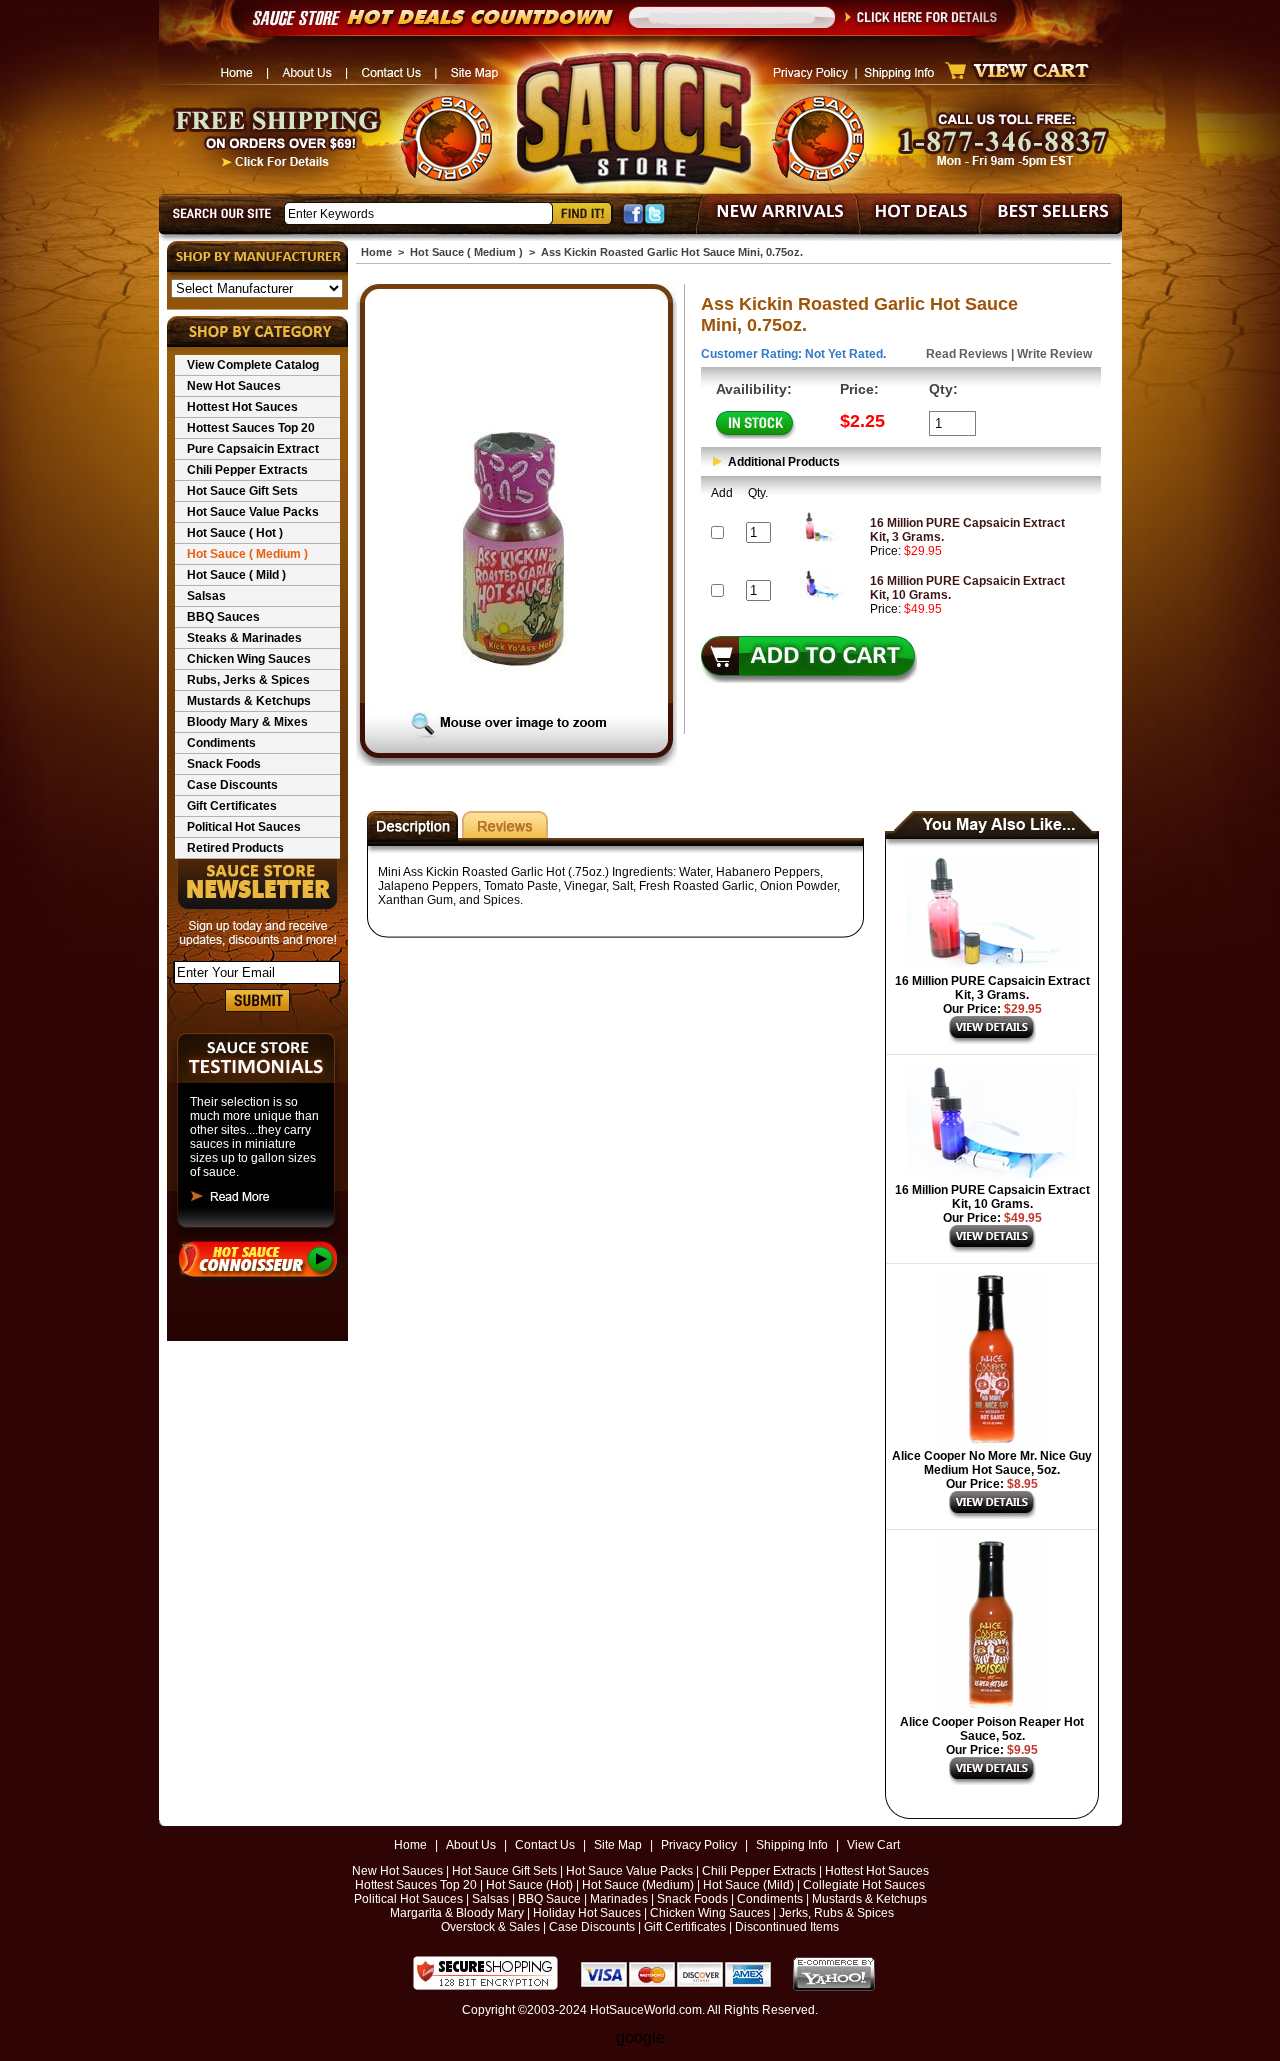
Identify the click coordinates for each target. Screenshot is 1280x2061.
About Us (471, 1845)
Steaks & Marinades (244, 638)
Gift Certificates (232, 806)
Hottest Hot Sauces (242, 407)
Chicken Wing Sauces (249, 659)
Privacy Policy (699, 1845)
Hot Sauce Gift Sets (242, 491)
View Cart (873, 1845)
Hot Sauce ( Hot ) (235, 533)
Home (376, 252)
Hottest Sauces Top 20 (251, 428)
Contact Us (545, 1845)
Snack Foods (224, 764)
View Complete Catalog (253, 365)
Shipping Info (792, 1845)
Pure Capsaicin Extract (253, 449)
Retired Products (235, 848)
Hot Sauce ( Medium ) (247, 554)
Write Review (1054, 354)
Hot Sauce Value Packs (253, 512)
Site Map (618, 1845)
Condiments (221, 743)
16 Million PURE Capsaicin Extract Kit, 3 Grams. (992, 988)
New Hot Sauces (234, 386)
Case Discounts (232, 785)
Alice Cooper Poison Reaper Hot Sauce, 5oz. (992, 1729)
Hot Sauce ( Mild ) (236, 575)
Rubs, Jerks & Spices (248, 680)
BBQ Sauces (223, 617)
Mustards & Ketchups (249, 701)
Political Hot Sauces (244, 827)
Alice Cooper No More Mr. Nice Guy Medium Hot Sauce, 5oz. (992, 1463)
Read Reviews (967, 354)
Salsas (206, 596)
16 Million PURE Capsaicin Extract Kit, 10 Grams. (992, 1197)
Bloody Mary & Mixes (247, 722)
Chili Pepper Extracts (247, 470)
